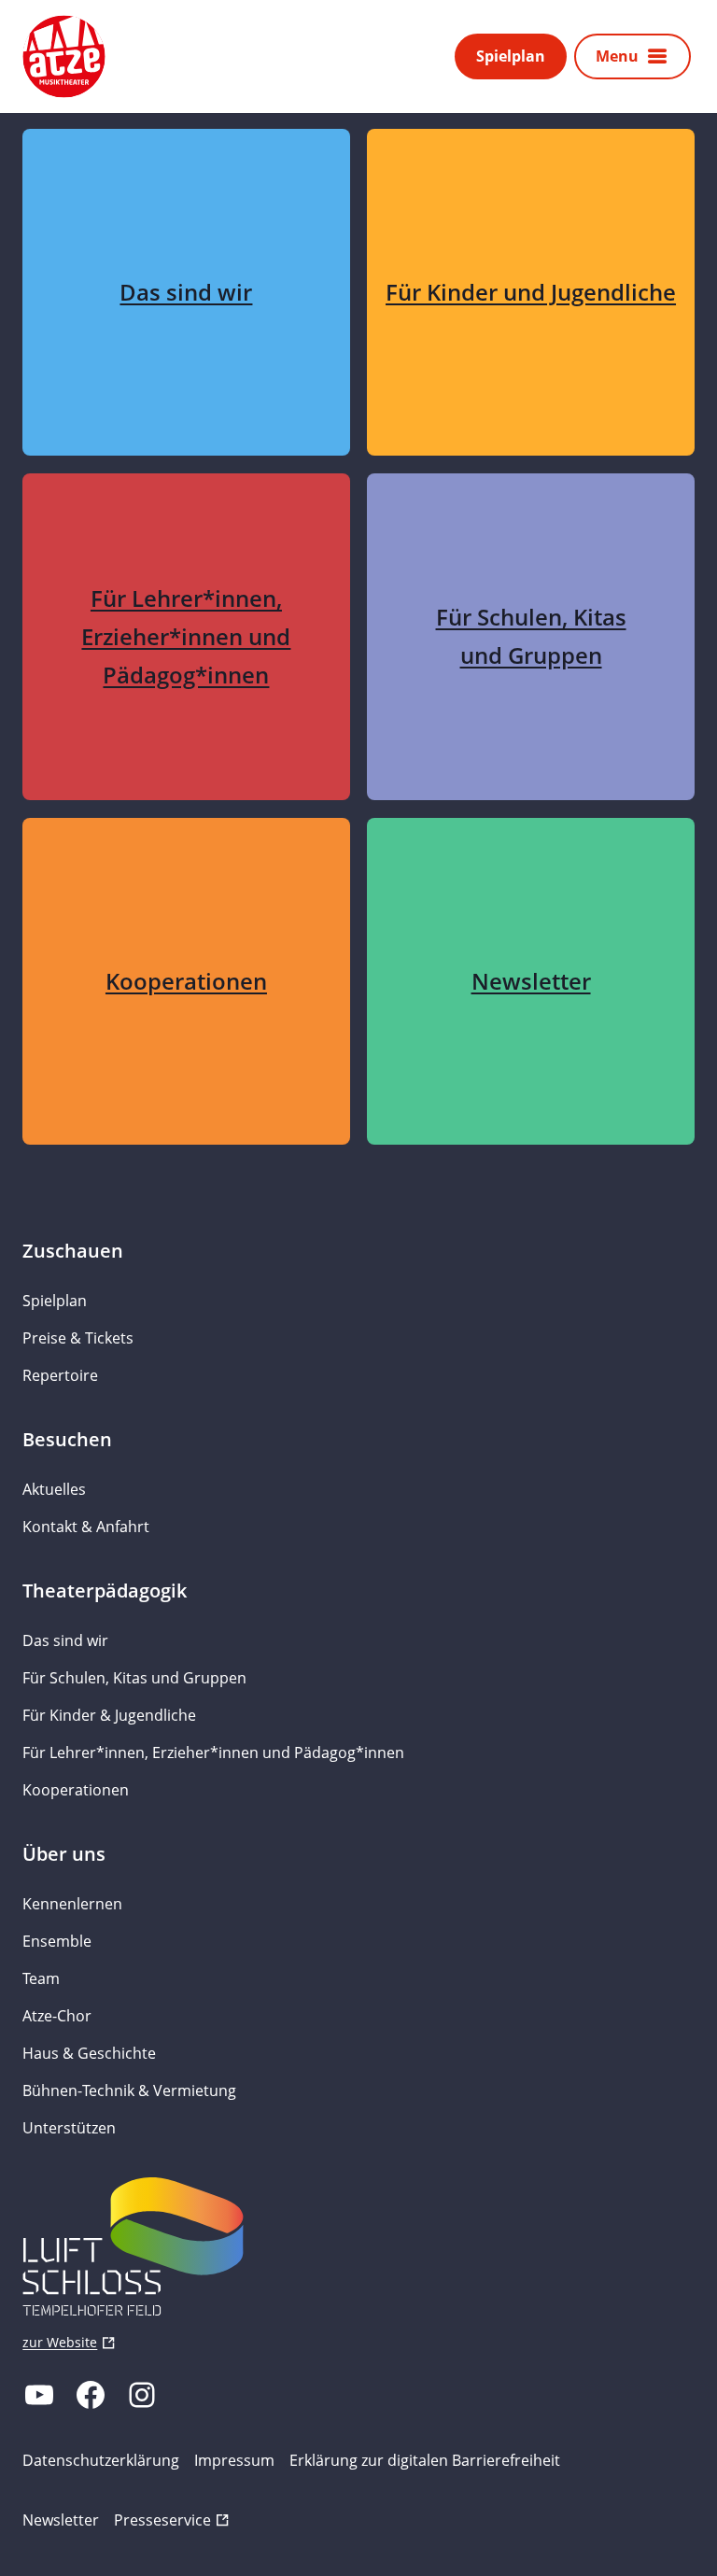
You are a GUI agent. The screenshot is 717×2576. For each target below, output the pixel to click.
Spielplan (511, 56)
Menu (617, 56)
